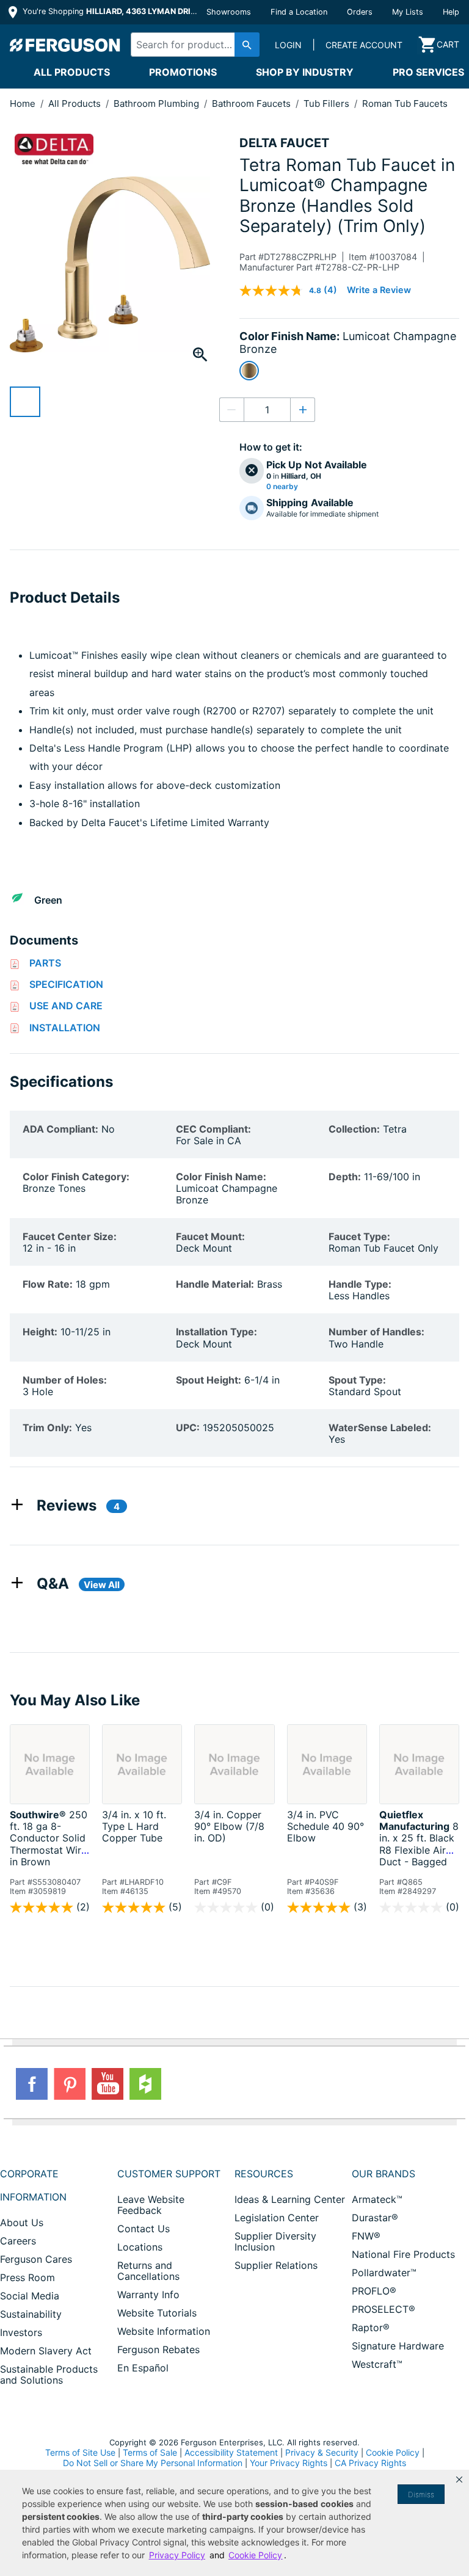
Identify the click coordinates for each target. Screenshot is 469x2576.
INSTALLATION (65, 1028)
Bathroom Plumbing (158, 103)
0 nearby (282, 487)
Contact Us (144, 2229)
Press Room (27, 2277)
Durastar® (375, 2218)
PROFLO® (374, 2291)
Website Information (164, 2331)
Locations (140, 2247)
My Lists (408, 12)
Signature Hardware (398, 2346)
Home (23, 103)
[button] (459, 2480)
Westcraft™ (377, 2364)
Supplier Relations (276, 2265)
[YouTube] (107, 2084)
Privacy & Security (322, 2452)
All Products (72, 72)
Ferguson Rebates (158, 2349)
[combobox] (192, 45)
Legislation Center (277, 2218)
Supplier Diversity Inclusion (275, 2241)
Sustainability (31, 2314)
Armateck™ (377, 2199)
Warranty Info (148, 2295)
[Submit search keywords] (247, 45)
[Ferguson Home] (65, 45)
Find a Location (299, 12)
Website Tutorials (157, 2313)
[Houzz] (145, 2084)
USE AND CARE (66, 1006)
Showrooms (229, 12)
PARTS (45, 963)
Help (451, 12)
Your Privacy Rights (289, 2463)
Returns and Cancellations (148, 2271)
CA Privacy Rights (370, 2463)
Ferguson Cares (36, 2259)
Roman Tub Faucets (405, 103)
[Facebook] (32, 2084)
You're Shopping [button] (111, 11)
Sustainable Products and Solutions (49, 2375)
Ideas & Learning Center (290, 2199)
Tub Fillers (328, 103)
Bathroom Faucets (253, 103)
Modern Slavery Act (46, 2351)
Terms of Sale (150, 2452)
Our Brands (384, 2174)
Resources (264, 2174)
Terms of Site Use (80, 2452)
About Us (22, 2222)
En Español (143, 2368)
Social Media (30, 2296)
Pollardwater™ (384, 2273)
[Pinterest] (70, 2084)
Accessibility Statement (231, 2452)
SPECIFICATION (66, 984)
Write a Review (379, 290)
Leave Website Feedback (151, 2205)
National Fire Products (403, 2254)
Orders (360, 12)
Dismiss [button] (421, 2494)
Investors (21, 2332)
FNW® (366, 2236)
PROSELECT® (384, 2309)
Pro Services (428, 72)
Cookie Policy (393, 2452)
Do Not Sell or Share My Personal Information (153, 2463)
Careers (18, 2241)
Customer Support (169, 2174)
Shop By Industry (305, 72)
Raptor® (371, 2327)
